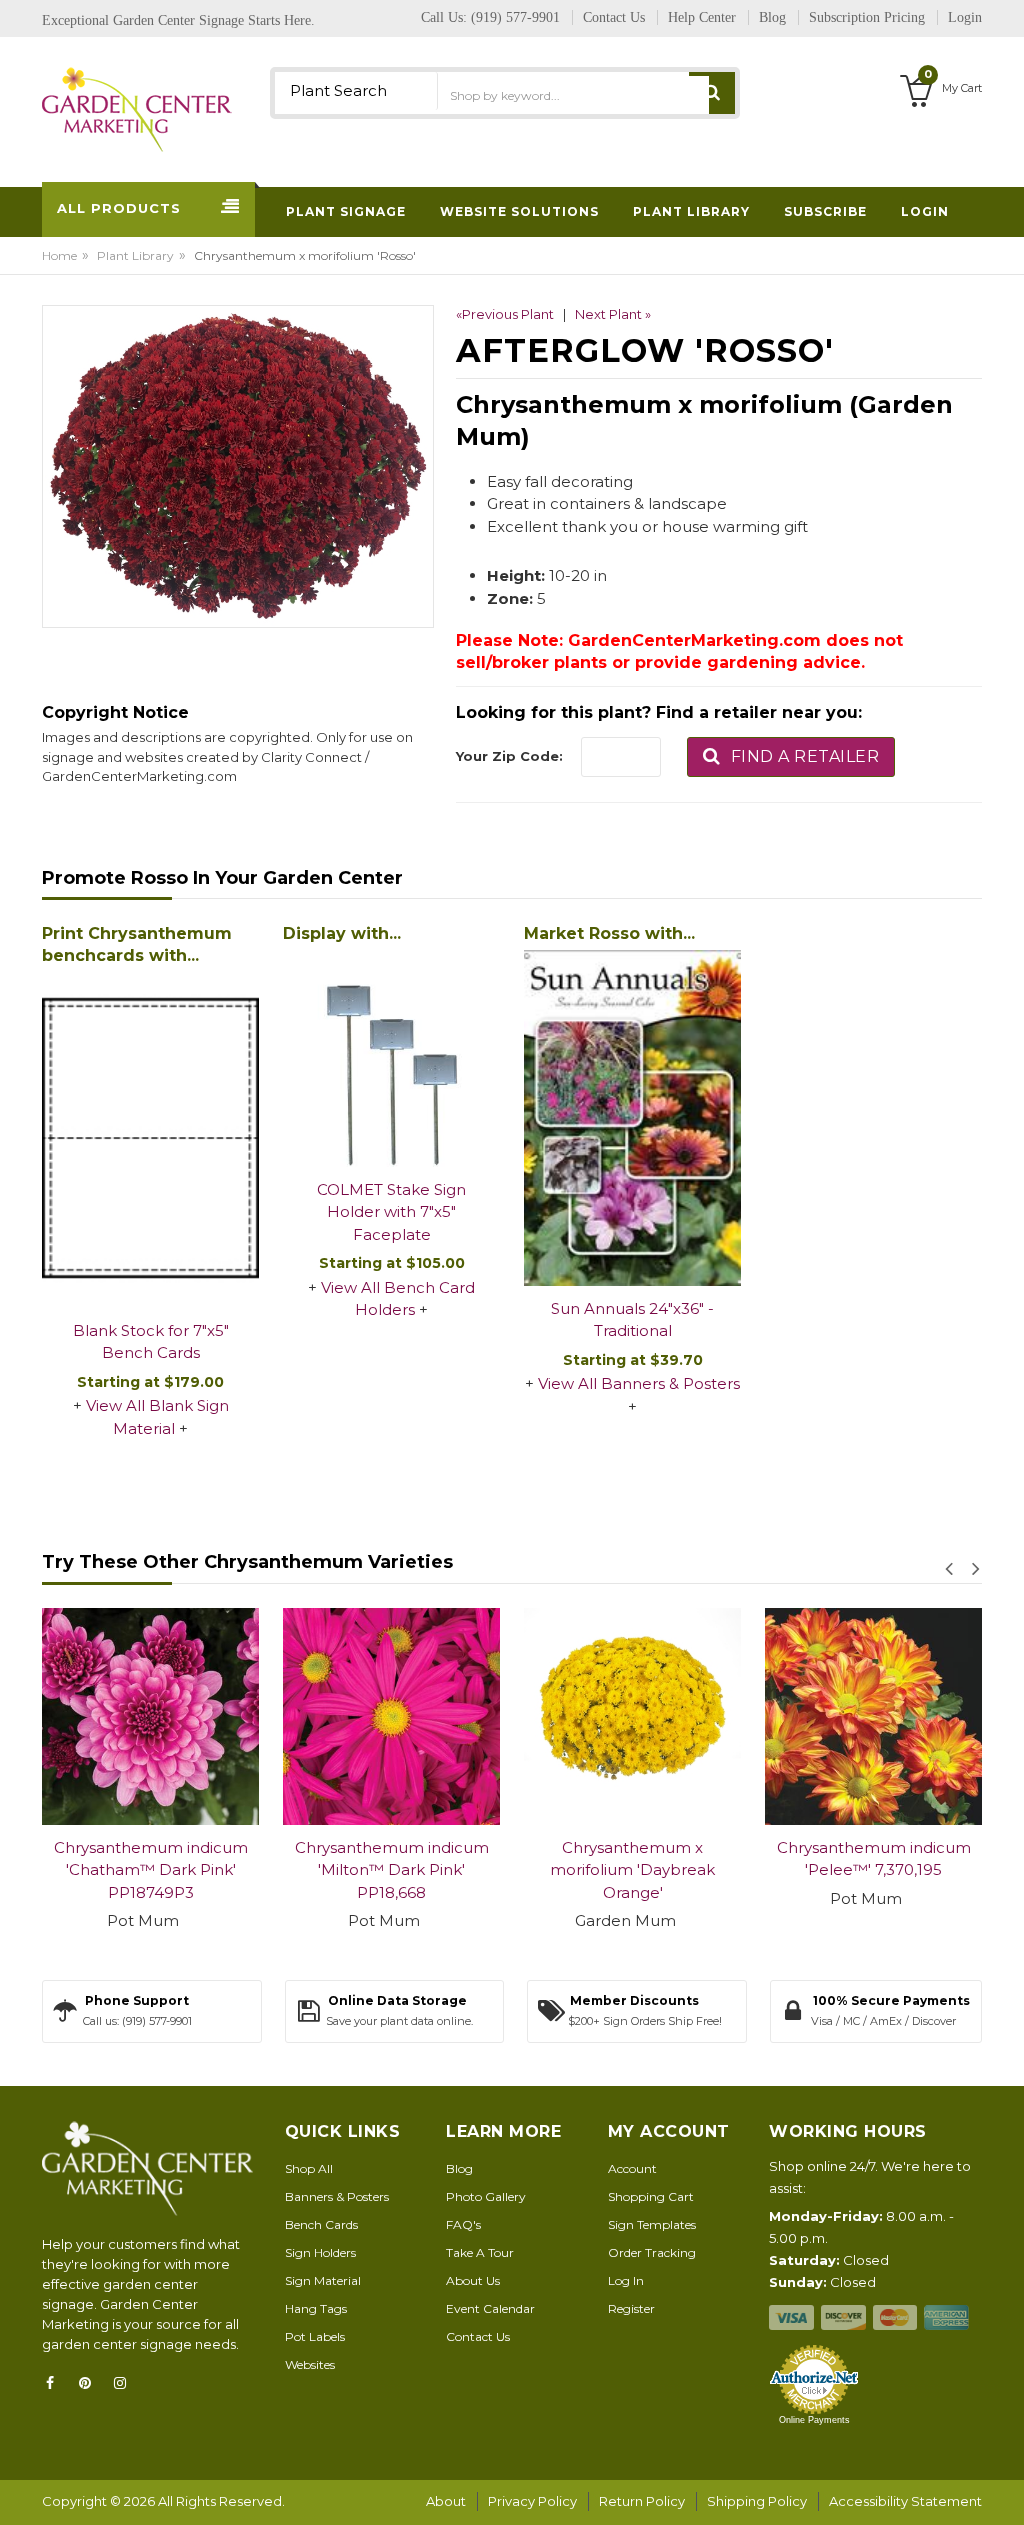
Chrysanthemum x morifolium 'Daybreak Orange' (429, 1870)
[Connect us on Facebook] (56, 2383)
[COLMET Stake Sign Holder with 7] (391, 1058)
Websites (310, 2364)
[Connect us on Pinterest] (91, 2383)
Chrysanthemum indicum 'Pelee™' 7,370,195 (671, 1859)
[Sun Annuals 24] (632, 1118)
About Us (473, 2280)
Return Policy (642, 2501)
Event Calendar (490, 2308)
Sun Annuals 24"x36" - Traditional (632, 1320)
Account (632, 2168)
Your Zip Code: (509, 756)
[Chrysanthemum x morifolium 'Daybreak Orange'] (429, 1716)
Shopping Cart (651, 2196)
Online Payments (814, 2420)
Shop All (309, 2168)
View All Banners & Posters (639, 1383)
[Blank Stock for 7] (150, 1139)
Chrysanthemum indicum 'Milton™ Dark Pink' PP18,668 (189, 1870)
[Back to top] (1003, 2489)
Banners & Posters (337, 2196)
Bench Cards (321, 2224)
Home (59, 255)
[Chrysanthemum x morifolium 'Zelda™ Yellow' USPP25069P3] (911, 1716)
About (446, 2501)
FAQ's (463, 2224)
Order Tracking (652, 2252)
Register (631, 2308)
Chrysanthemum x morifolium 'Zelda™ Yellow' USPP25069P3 (911, 1870)
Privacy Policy (532, 2501)
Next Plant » (613, 314)
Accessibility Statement (905, 2501)
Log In (626, 2280)
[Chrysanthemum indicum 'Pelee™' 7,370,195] (670, 1716)
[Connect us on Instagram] (126, 2383)
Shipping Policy (757, 2501)
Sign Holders (320, 2252)
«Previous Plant (505, 314)
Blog (459, 2168)
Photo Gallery (486, 2196)
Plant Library (135, 255)
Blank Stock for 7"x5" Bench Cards (151, 1342)
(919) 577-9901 (515, 17)
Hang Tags (316, 2308)
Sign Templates (652, 2224)
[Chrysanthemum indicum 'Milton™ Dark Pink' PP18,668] (188, 1716)
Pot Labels (315, 2336)
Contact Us (478, 2336)
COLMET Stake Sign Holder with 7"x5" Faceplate (391, 1212)
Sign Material (323, 2280)
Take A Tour (480, 2252)
